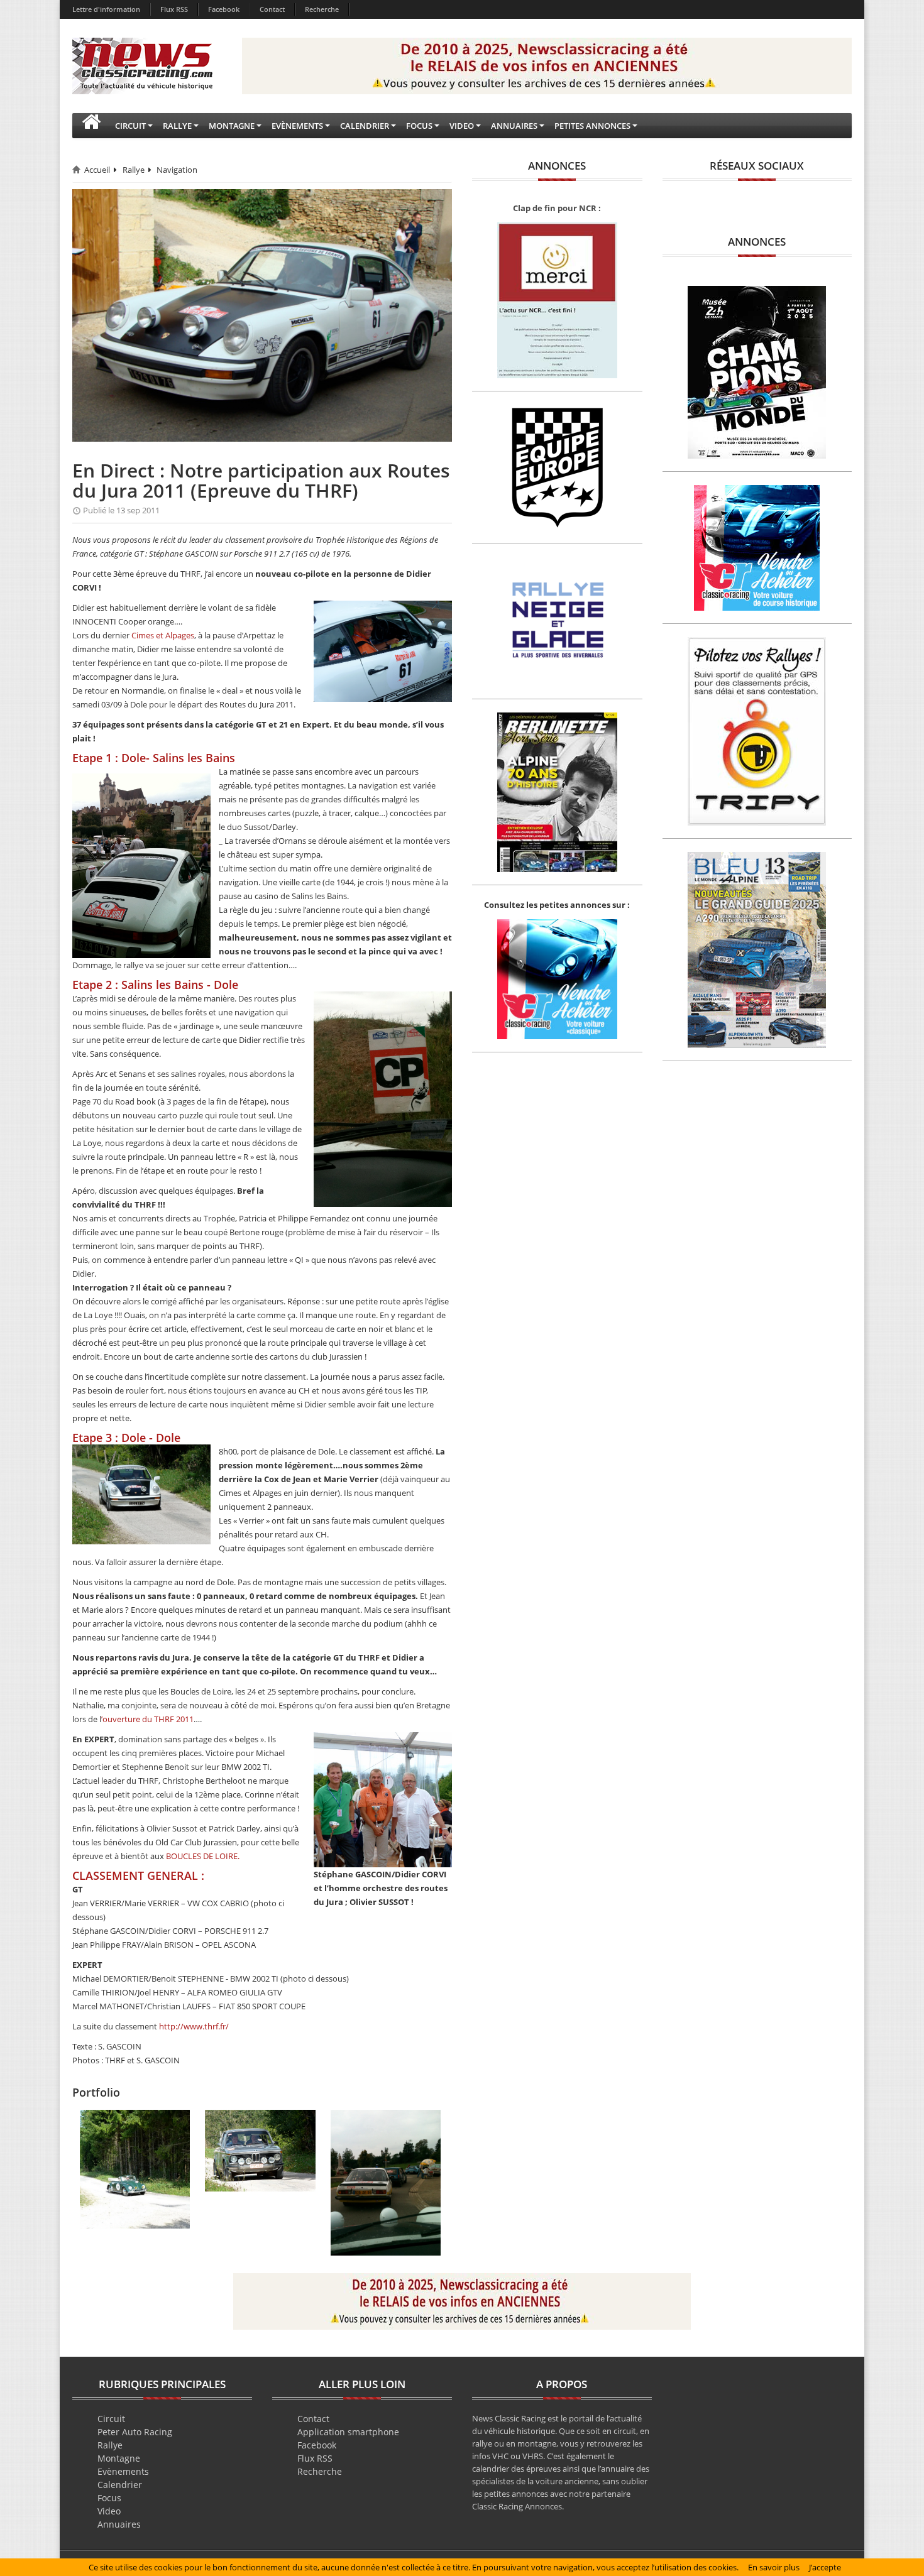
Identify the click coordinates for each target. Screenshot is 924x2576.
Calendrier (120, 2485)
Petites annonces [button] (592, 126)
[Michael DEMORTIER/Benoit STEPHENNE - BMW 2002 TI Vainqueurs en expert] (260, 2149)
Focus (109, 2498)
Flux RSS (174, 9)
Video (109, 2511)
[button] (91, 126)
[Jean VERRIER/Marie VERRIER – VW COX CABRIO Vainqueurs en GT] (135, 2168)
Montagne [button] (232, 126)
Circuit (111, 2419)
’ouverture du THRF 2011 (147, 1719)
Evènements (123, 2471)
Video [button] (462, 126)
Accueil (97, 170)
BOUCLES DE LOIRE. (203, 1856)
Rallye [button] (177, 126)
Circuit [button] (130, 126)
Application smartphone (348, 2432)
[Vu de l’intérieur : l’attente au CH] (386, 2182)
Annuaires (119, 2524)
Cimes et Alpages (163, 635)
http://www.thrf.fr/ (194, 2026)
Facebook (224, 9)
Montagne (119, 2458)
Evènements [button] (297, 126)
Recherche (322, 9)
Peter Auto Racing (135, 2432)
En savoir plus (774, 2567)
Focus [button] (419, 126)
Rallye (134, 170)
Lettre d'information (106, 9)
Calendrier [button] (365, 126)
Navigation (177, 170)
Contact (272, 9)
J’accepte (825, 2567)
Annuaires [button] (514, 126)
